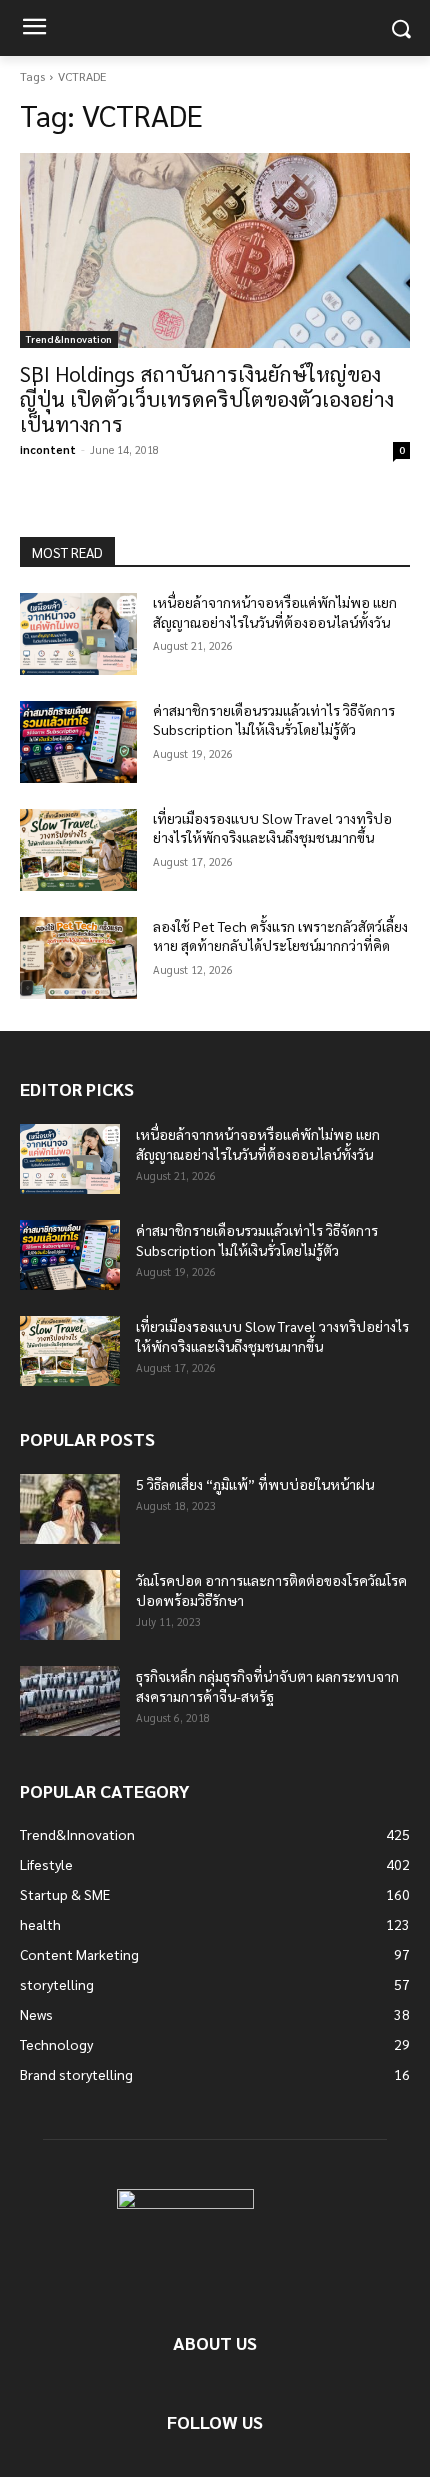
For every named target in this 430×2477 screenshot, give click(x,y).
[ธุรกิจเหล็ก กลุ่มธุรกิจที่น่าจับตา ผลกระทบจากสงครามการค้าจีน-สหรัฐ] (70, 1701)
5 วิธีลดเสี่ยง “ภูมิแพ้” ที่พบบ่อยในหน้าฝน (255, 1484)
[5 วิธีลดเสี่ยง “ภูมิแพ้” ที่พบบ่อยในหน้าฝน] (70, 1509)
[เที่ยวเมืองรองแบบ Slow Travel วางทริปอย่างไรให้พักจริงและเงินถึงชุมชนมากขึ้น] (78, 850)
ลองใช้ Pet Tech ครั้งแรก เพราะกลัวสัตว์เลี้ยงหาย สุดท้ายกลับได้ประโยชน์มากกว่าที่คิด (280, 936)
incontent (48, 449)
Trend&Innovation (69, 338)
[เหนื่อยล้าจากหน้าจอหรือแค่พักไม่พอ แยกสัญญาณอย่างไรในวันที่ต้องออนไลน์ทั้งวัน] (78, 634)
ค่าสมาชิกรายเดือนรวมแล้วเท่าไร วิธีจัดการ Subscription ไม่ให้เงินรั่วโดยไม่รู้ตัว (274, 720)
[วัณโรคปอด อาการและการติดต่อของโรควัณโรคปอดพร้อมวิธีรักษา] (70, 1605)
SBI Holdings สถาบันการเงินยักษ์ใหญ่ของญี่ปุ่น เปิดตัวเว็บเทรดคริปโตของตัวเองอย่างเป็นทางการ (207, 398)
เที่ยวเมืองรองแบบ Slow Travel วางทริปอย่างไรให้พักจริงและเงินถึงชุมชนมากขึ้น (272, 828)
